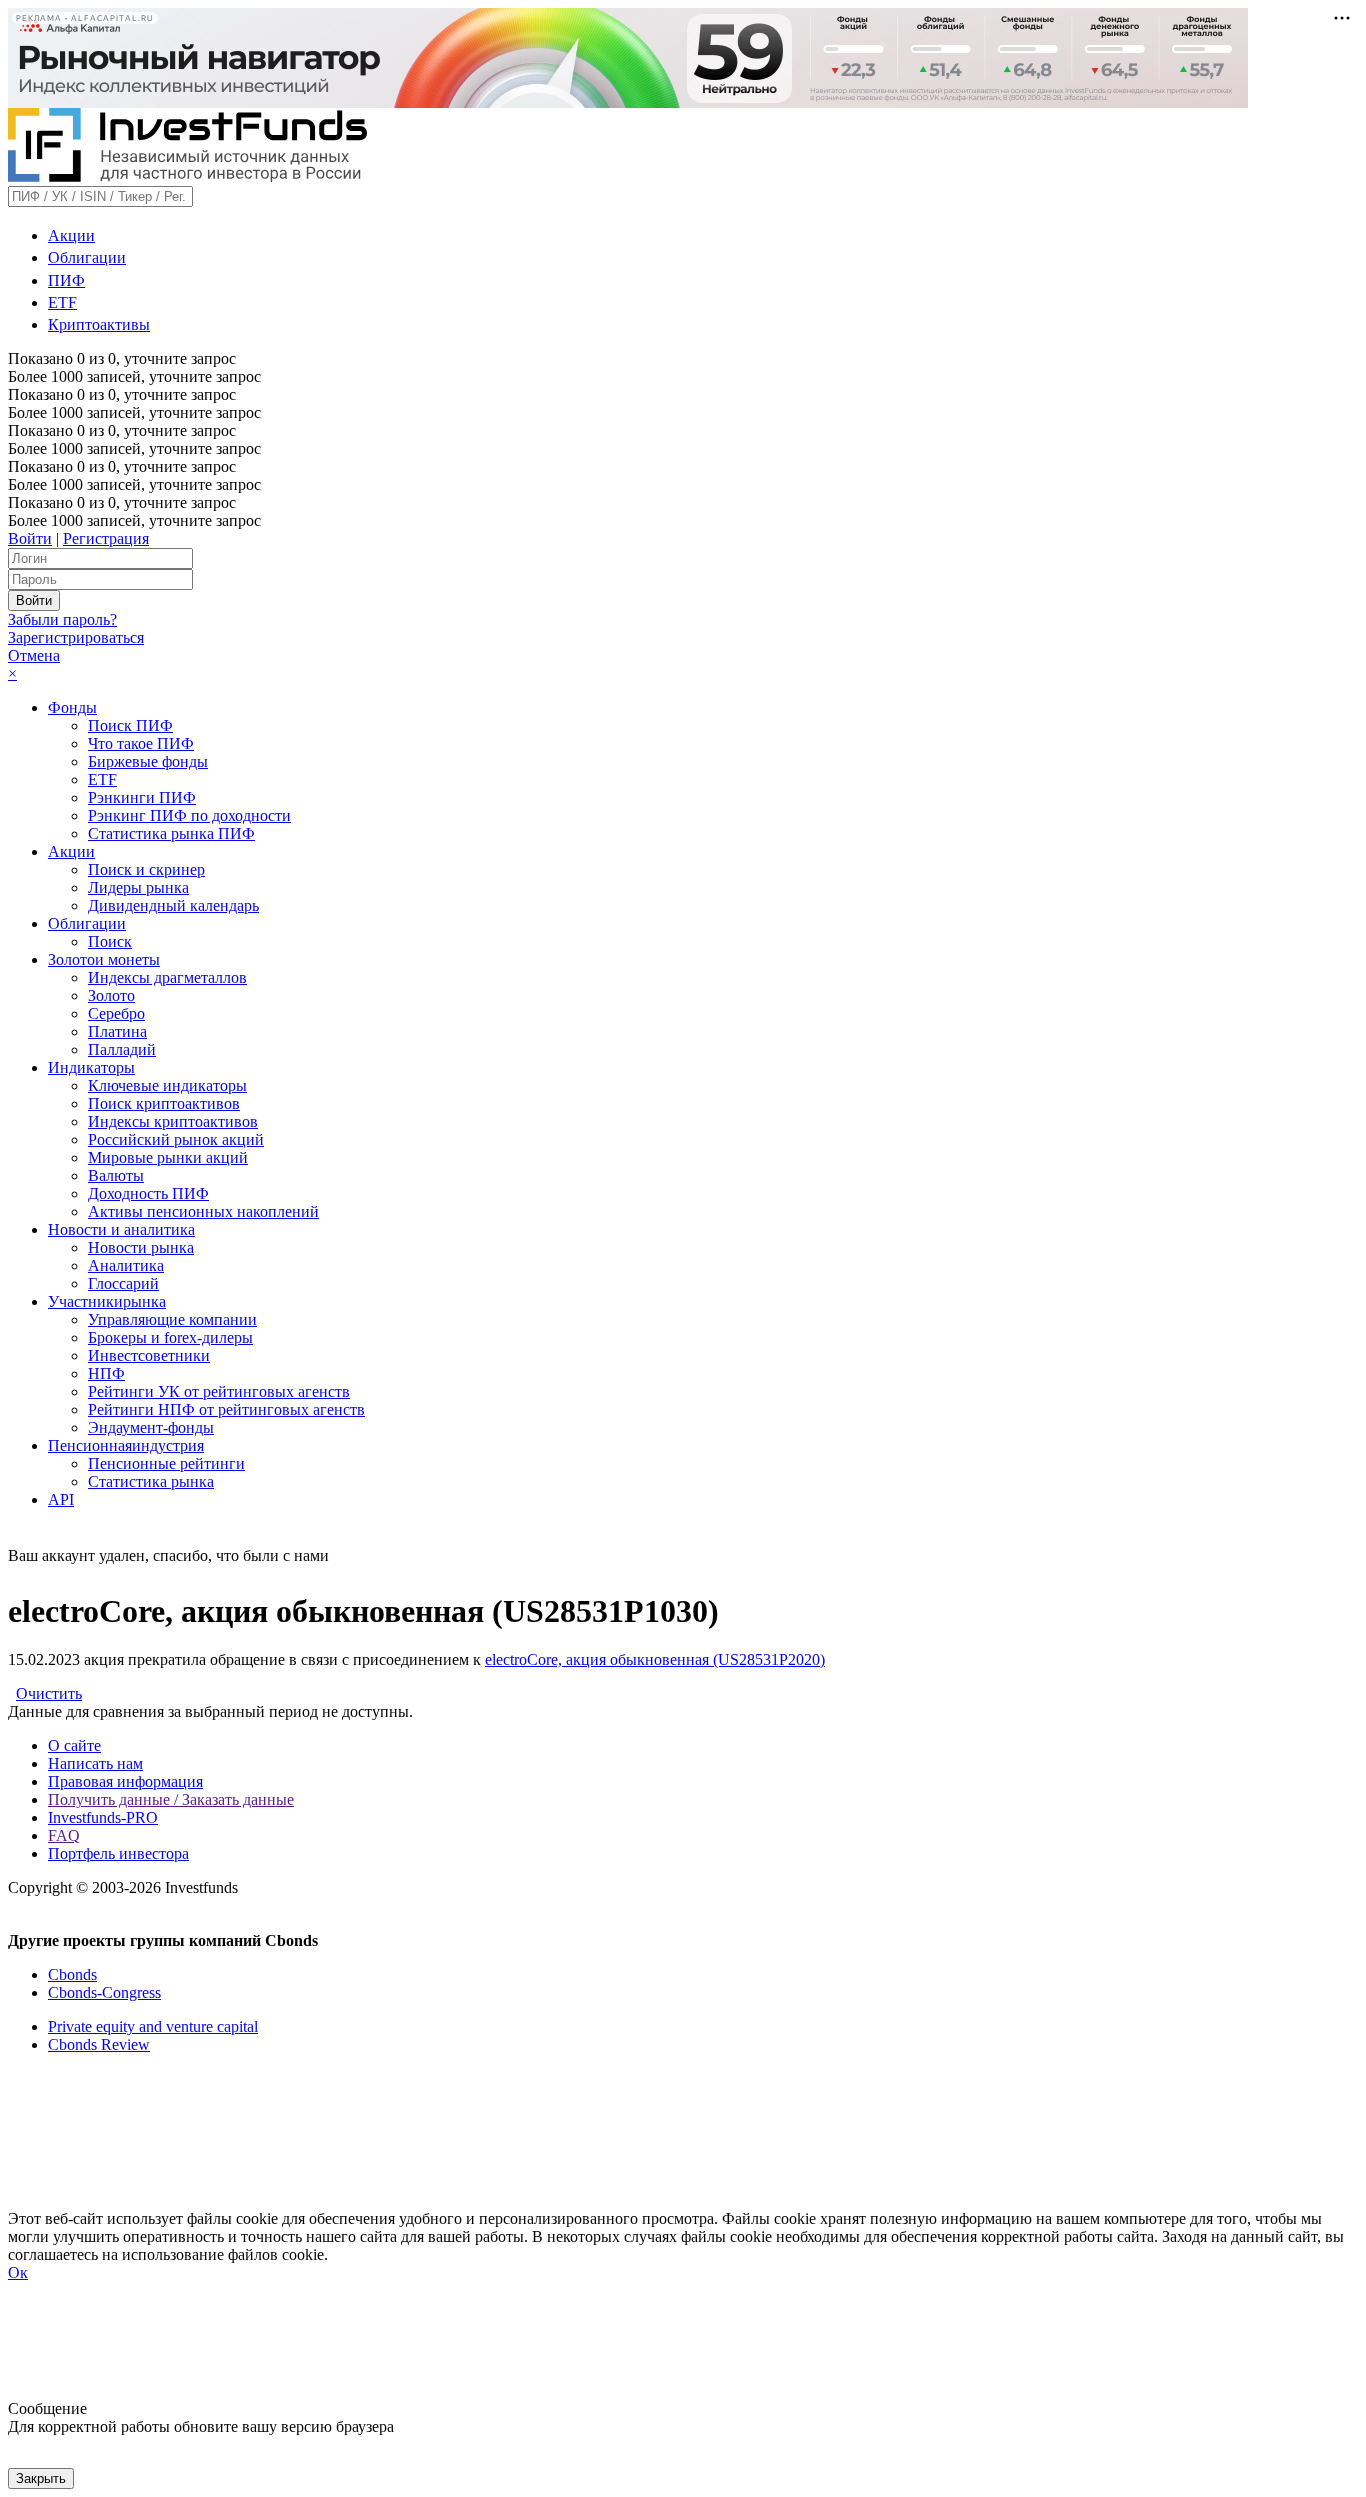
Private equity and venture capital (153, 2026)
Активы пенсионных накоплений (203, 1211)
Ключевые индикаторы (167, 1085)
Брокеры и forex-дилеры (170, 1337)
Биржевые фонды (148, 761)
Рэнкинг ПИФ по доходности (189, 815)
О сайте (74, 1745)
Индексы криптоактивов (173, 1121)
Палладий (122, 1049)
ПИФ (66, 280)
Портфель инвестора (118, 1853)
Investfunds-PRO (103, 1817)
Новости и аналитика (121, 1229)
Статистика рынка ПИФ (171, 833)
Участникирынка (107, 1301)
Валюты (116, 1175)
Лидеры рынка (138, 887)
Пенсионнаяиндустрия (126, 1445)
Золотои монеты (104, 959)
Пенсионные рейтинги (166, 1463)
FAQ (64, 1835)
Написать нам (95, 1763)
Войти (30, 538)
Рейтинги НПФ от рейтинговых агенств (226, 1409)
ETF (62, 302)
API (61, 1499)
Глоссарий (123, 1283)
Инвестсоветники (149, 1355)
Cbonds (72, 1974)
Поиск (110, 941)
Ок (18, 2272)
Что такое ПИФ (141, 743)
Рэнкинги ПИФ (142, 797)
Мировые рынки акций (168, 1157)
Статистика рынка (151, 1481)
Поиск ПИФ (130, 725)
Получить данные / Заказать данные (171, 1799)
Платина (117, 1031)
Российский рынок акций (176, 1139)
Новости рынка (141, 1247)
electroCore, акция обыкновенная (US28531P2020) (655, 1659)
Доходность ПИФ (148, 1193)
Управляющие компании (172, 1319)
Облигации (87, 257)
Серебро (116, 1013)
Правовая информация (125, 1781)
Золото (111, 995)
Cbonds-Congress (104, 1992)
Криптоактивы (99, 324)
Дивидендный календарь (173, 905)
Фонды (72, 707)
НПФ (106, 1373)
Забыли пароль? (62, 619)
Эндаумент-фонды (151, 1427)
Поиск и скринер (146, 869)
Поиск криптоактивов (164, 1103)
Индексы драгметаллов (167, 977)
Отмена (34, 655)
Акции (71, 235)
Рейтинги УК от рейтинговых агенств (219, 1391)
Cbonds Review (99, 2044)
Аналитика (126, 1265)
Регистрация (106, 538)
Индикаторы (91, 1067)
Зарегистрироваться (76, 637)
